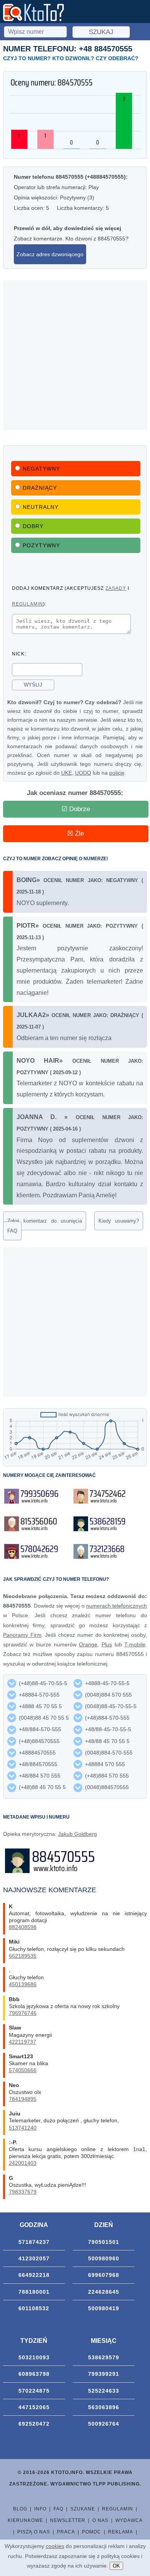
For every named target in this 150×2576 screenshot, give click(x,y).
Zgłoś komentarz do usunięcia (45, 1221)
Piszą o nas (34, 2532)
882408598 (23, 1927)
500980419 (104, 2308)
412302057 (34, 2258)
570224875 (34, 2391)
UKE (67, 773)
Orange (88, 1644)
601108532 (34, 2308)
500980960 (104, 2258)
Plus (107, 1644)
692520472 (34, 2424)
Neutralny (41, 507)
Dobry (33, 526)
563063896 (104, 2407)
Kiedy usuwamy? (119, 1221)
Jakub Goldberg (77, 1834)
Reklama (121, 2532)
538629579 (104, 2357)
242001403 (23, 2163)
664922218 (34, 2275)
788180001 (34, 2292)
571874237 (34, 2242)
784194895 (23, 2099)
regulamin (27, 604)
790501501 (104, 2242)
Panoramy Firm (22, 1635)
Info (40, 2509)
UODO (83, 773)
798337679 (23, 2192)
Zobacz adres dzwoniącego (50, 254)
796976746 (23, 2013)
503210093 (34, 2357)
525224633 (104, 2391)
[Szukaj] (36, 31)
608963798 (34, 2374)
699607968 (104, 2275)
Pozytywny (41, 545)
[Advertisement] (75, 355)
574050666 (23, 2070)
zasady (116, 588)
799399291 (104, 2374)
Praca (66, 2532)
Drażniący (40, 488)
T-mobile (135, 1644)
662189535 (23, 1956)
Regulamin (117, 2509)
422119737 (22, 2042)
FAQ (12, 1231)
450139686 (23, 1984)
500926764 (104, 2424)
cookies (55, 2546)
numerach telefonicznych (117, 1606)
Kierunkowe (25, 2520)
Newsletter (68, 2520)
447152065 (34, 2407)
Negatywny (41, 469)
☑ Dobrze (76, 809)
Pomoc (92, 2532)
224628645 (104, 2292)
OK (116, 2566)
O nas (100, 2520)
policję (117, 773)
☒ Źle (76, 834)
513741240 (23, 2128)
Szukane (83, 2509)
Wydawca (129, 2520)
